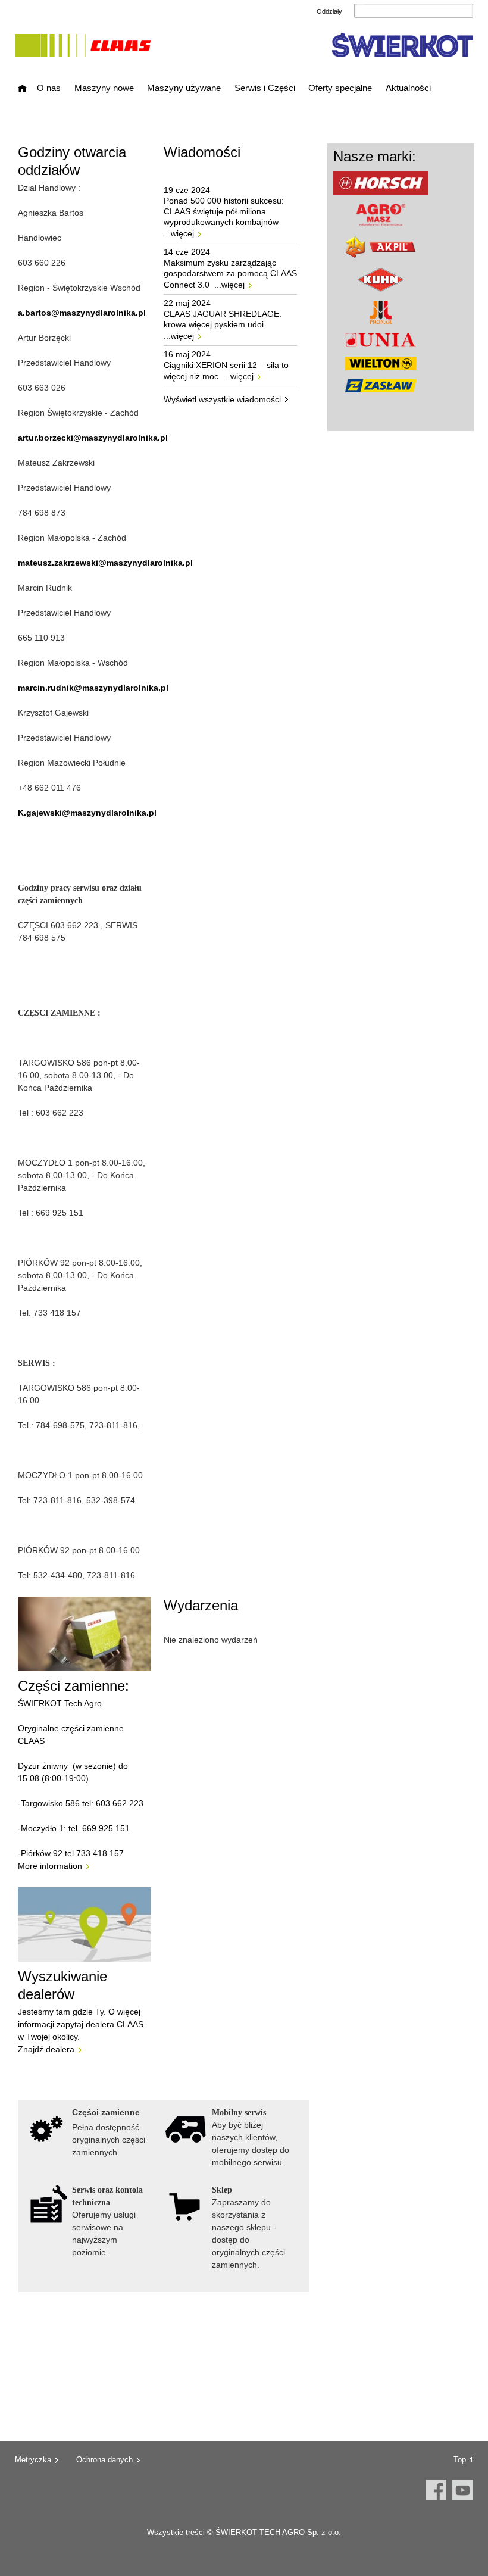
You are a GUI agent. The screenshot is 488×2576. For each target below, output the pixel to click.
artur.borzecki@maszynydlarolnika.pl (93, 438)
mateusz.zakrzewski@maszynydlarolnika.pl (105, 563)
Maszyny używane (184, 88)
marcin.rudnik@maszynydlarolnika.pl (93, 688)
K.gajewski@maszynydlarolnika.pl (87, 813)
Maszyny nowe (104, 88)
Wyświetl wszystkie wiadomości (222, 399)
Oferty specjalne (340, 88)
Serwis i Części (265, 88)
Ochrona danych (104, 2460)
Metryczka (33, 2460)
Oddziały (329, 11)
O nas (49, 88)
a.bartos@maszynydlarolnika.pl (82, 313)
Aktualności (408, 88)
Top (460, 2460)
